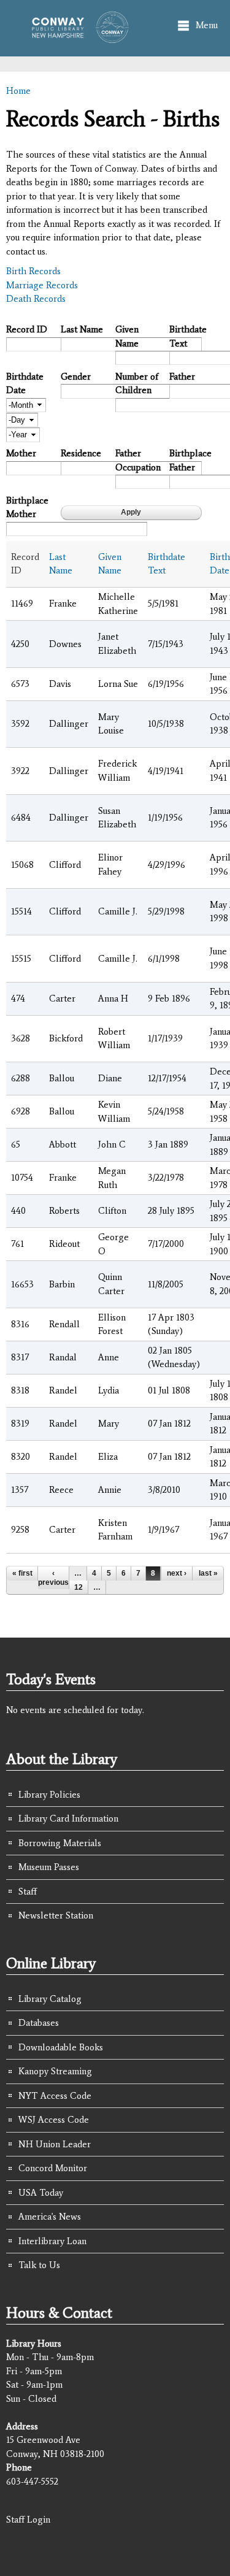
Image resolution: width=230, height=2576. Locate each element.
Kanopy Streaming (55, 2071)
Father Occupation (138, 460)
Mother (21, 453)
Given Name (127, 336)
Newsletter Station (56, 1915)
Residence (81, 453)
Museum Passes (49, 1867)
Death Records (36, 299)
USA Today (41, 2193)
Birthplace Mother (27, 508)
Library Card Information (68, 1819)
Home (18, 91)
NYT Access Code (55, 2096)
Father (182, 377)
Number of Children (137, 384)
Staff (28, 1892)
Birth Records (33, 271)
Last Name (82, 329)
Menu (207, 25)
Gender (76, 377)
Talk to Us (39, 2265)
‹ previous (53, 1577)
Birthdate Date (25, 384)
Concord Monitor (53, 2168)
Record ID (27, 329)
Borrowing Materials (60, 1843)
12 (79, 1587)
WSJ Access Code (54, 2120)
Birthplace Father (190, 460)
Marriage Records (42, 285)
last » (208, 1573)
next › (177, 1573)
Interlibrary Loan (52, 2241)
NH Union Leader (55, 2144)
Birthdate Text (188, 336)
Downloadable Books (61, 2047)
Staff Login (28, 2520)
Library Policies (49, 1795)
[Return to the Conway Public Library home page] (76, 37)
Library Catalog (50, 1999)
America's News (50, 2217)
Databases (39, 2023)
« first (22, 1573)
